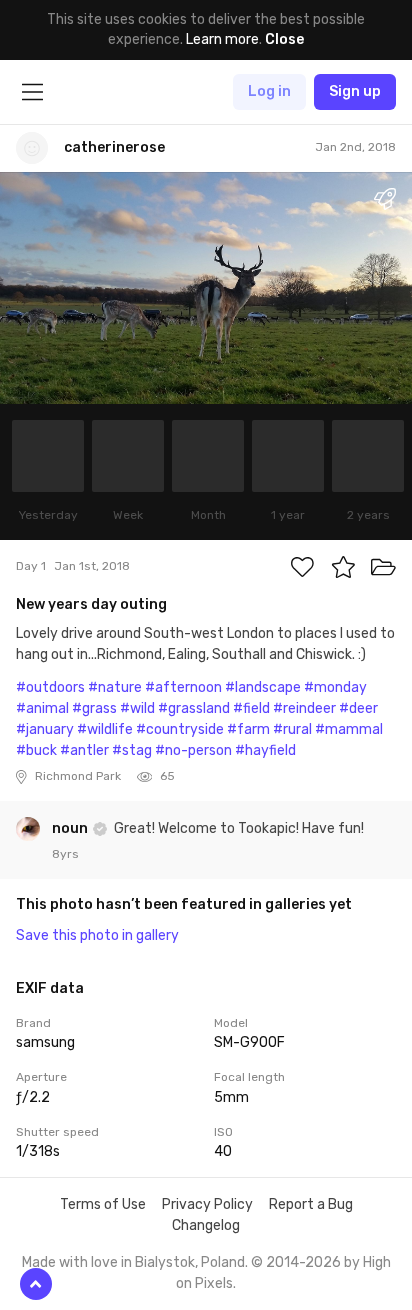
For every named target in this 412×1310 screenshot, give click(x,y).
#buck (36, 750)
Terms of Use (103, 1204)
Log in (269, 91)
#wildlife (105, 729)
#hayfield (265, 750)
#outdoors (50, 687)
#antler (84, 750)
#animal (42, 708)
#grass (94, 708)
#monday (335, 687)
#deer (358, 708)
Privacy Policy (207, 1204)
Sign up (355, 91)
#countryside (180, 729)
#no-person (193, 750)
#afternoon (183, 687)
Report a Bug (311, 1204)
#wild (137, 708)
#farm (248, 729)
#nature (115, 687)
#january (45, 729)
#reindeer (304, 708)
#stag (132, 750)
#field (251, 708)
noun (71, 828)
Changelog (206, 1225)
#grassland (194, 708)
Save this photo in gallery (97, 935)
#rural (292, 729)
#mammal (349, 729)
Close (284, 39)
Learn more (222, 39)
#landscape (263, 687)
